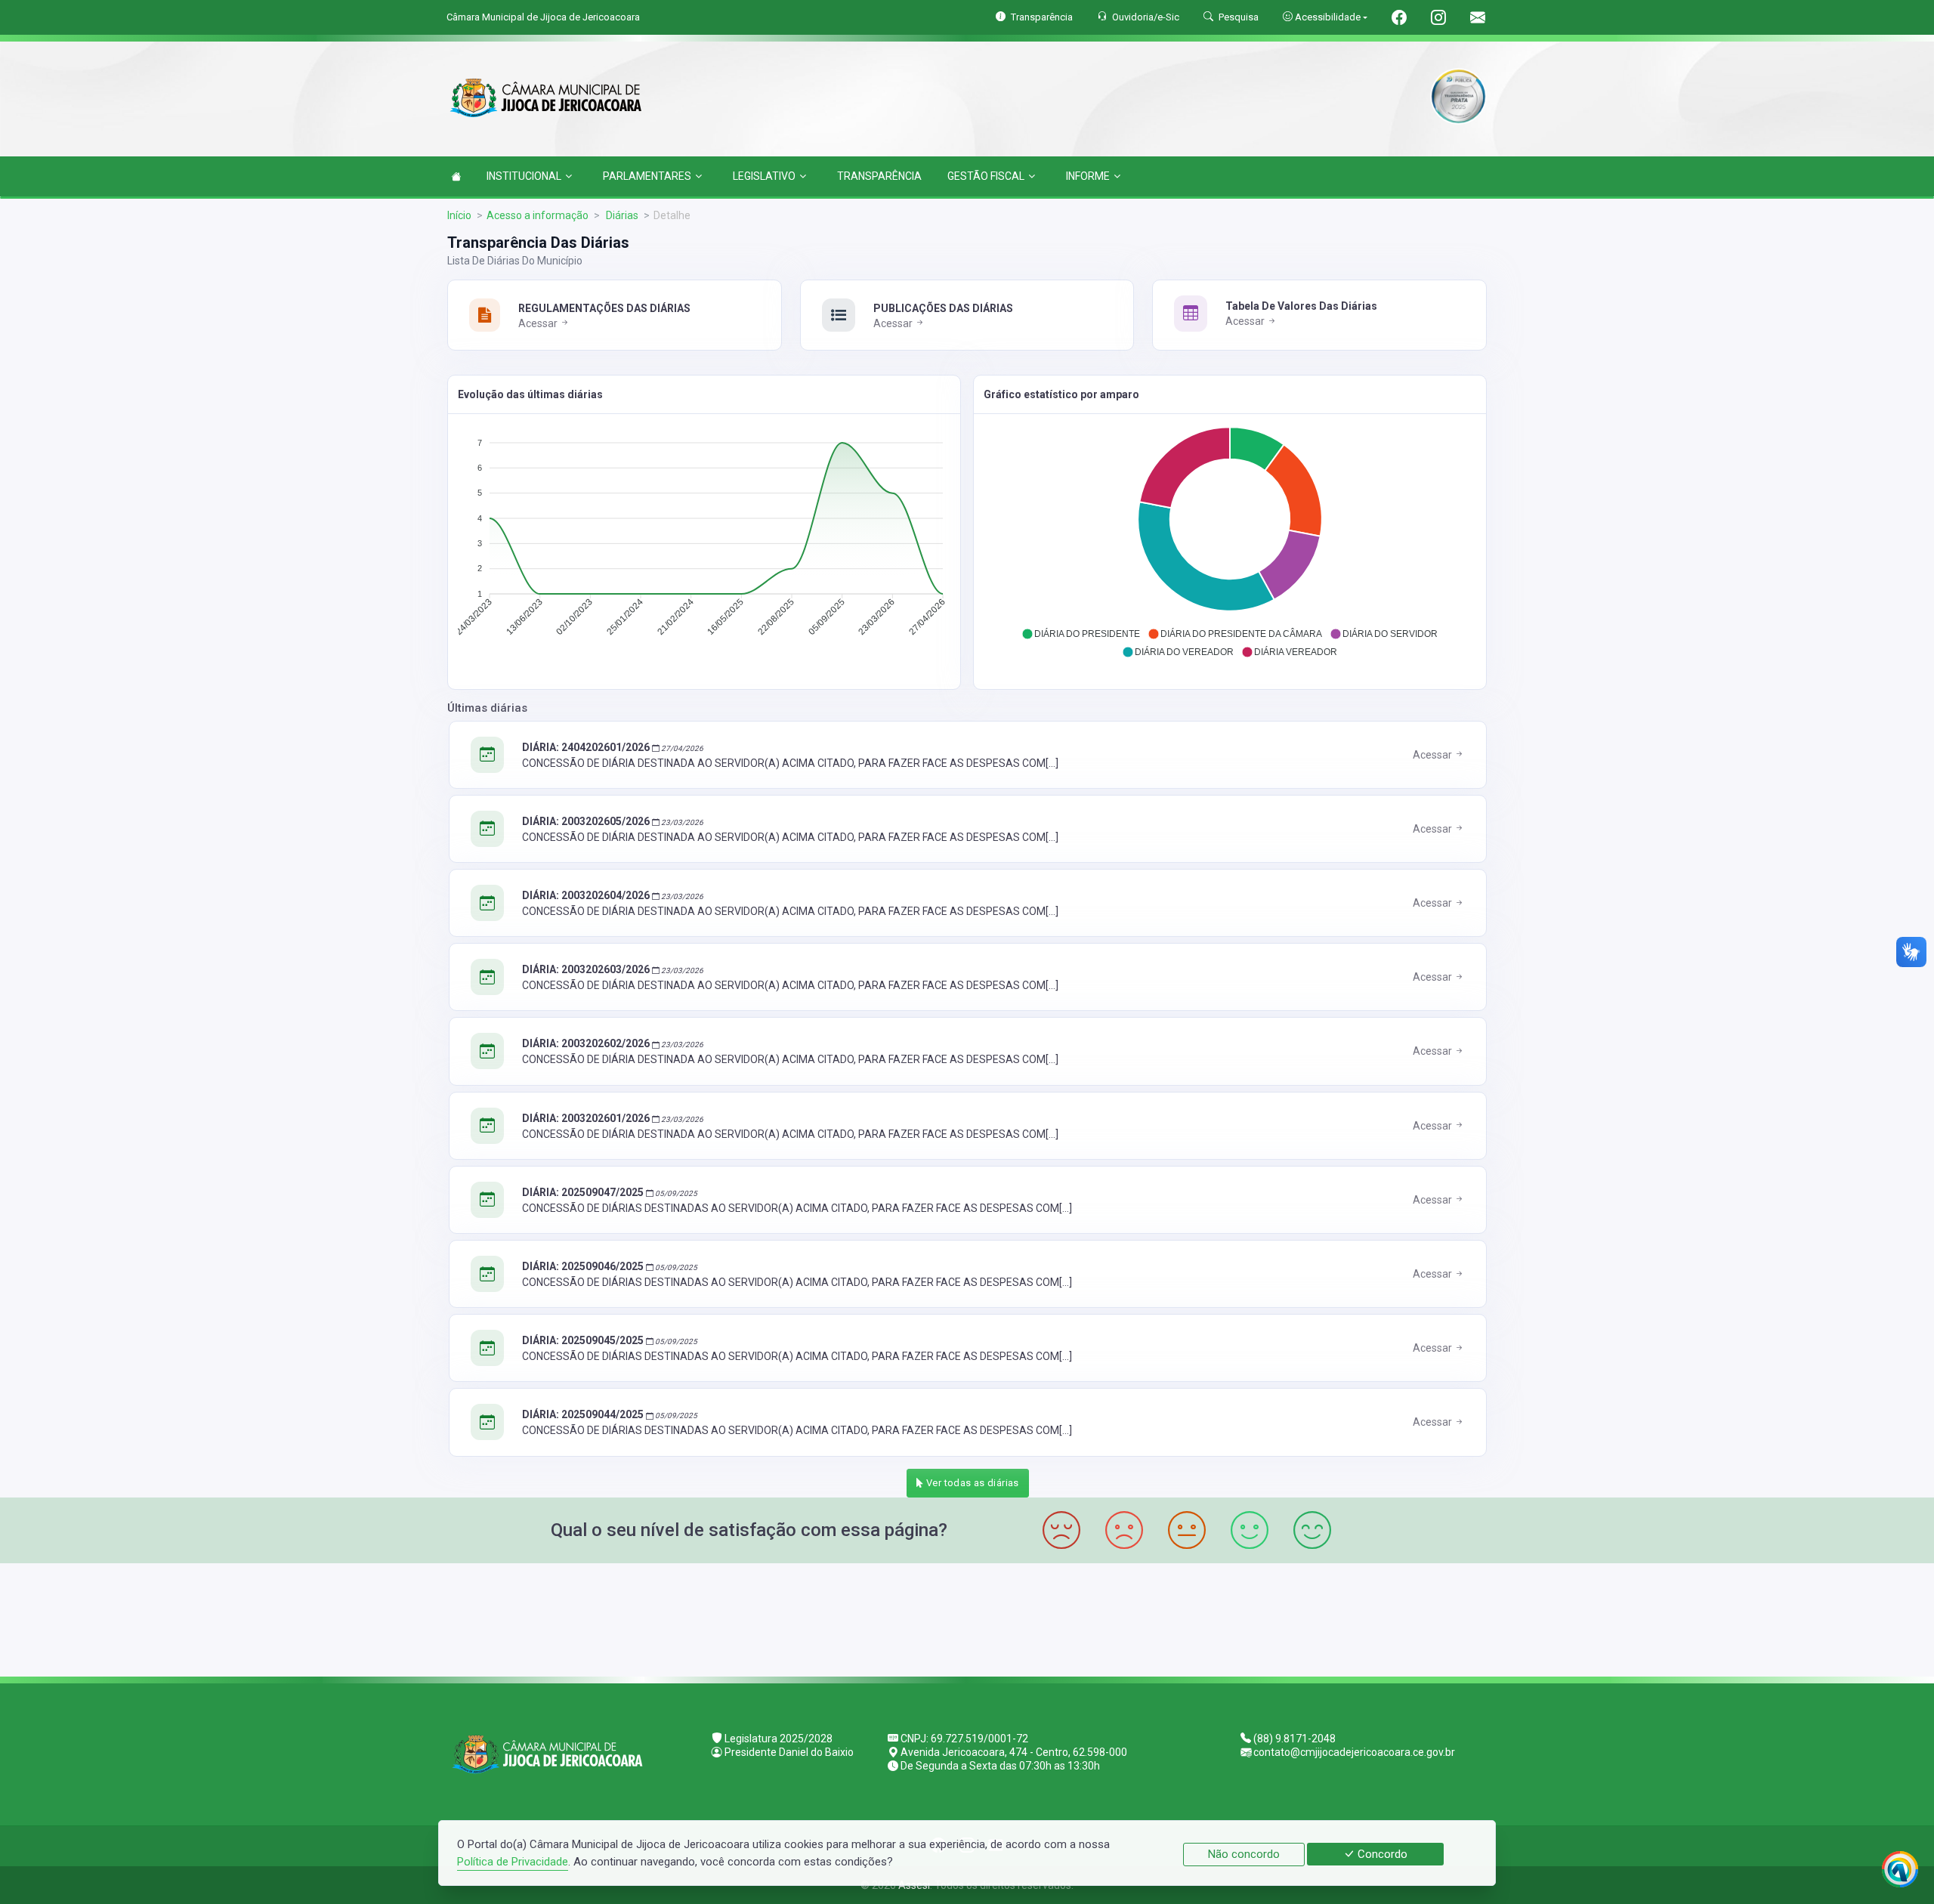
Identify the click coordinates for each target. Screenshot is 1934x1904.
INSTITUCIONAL (524, 176)
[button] (1081, 634)
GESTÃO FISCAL (986, 176)
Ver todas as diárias (972, 1483)
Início (459, 215)
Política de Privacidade (513, 1862)
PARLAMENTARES (647, 176)
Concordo (1381, 1854)
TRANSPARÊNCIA (879, 176)
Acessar (539, 323)
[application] (704, 541)
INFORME (1088, 176)
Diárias (621, 215)
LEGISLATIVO (764, 176)
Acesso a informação (538, 215)
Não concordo (1244, 1854)
